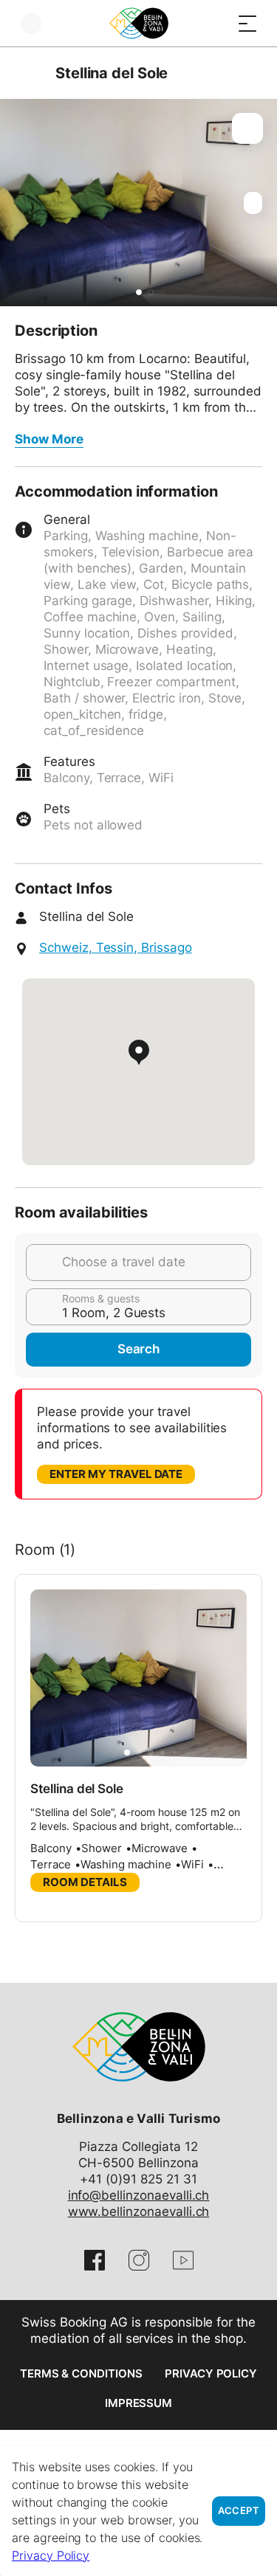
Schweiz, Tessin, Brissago (116, 947)
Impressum (139, 2403)
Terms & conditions (81, 2373)
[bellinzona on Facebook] (95, 2260)
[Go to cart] (218, 23)
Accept (239, 2511)
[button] (139, 292)
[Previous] (28, 73)
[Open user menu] (31, 23)
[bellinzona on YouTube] (183, 2260)
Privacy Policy (211, 2373)
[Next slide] (262, 203)
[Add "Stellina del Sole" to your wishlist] (247, 128)
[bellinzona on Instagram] (139, 2260)
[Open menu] (247, 23)
